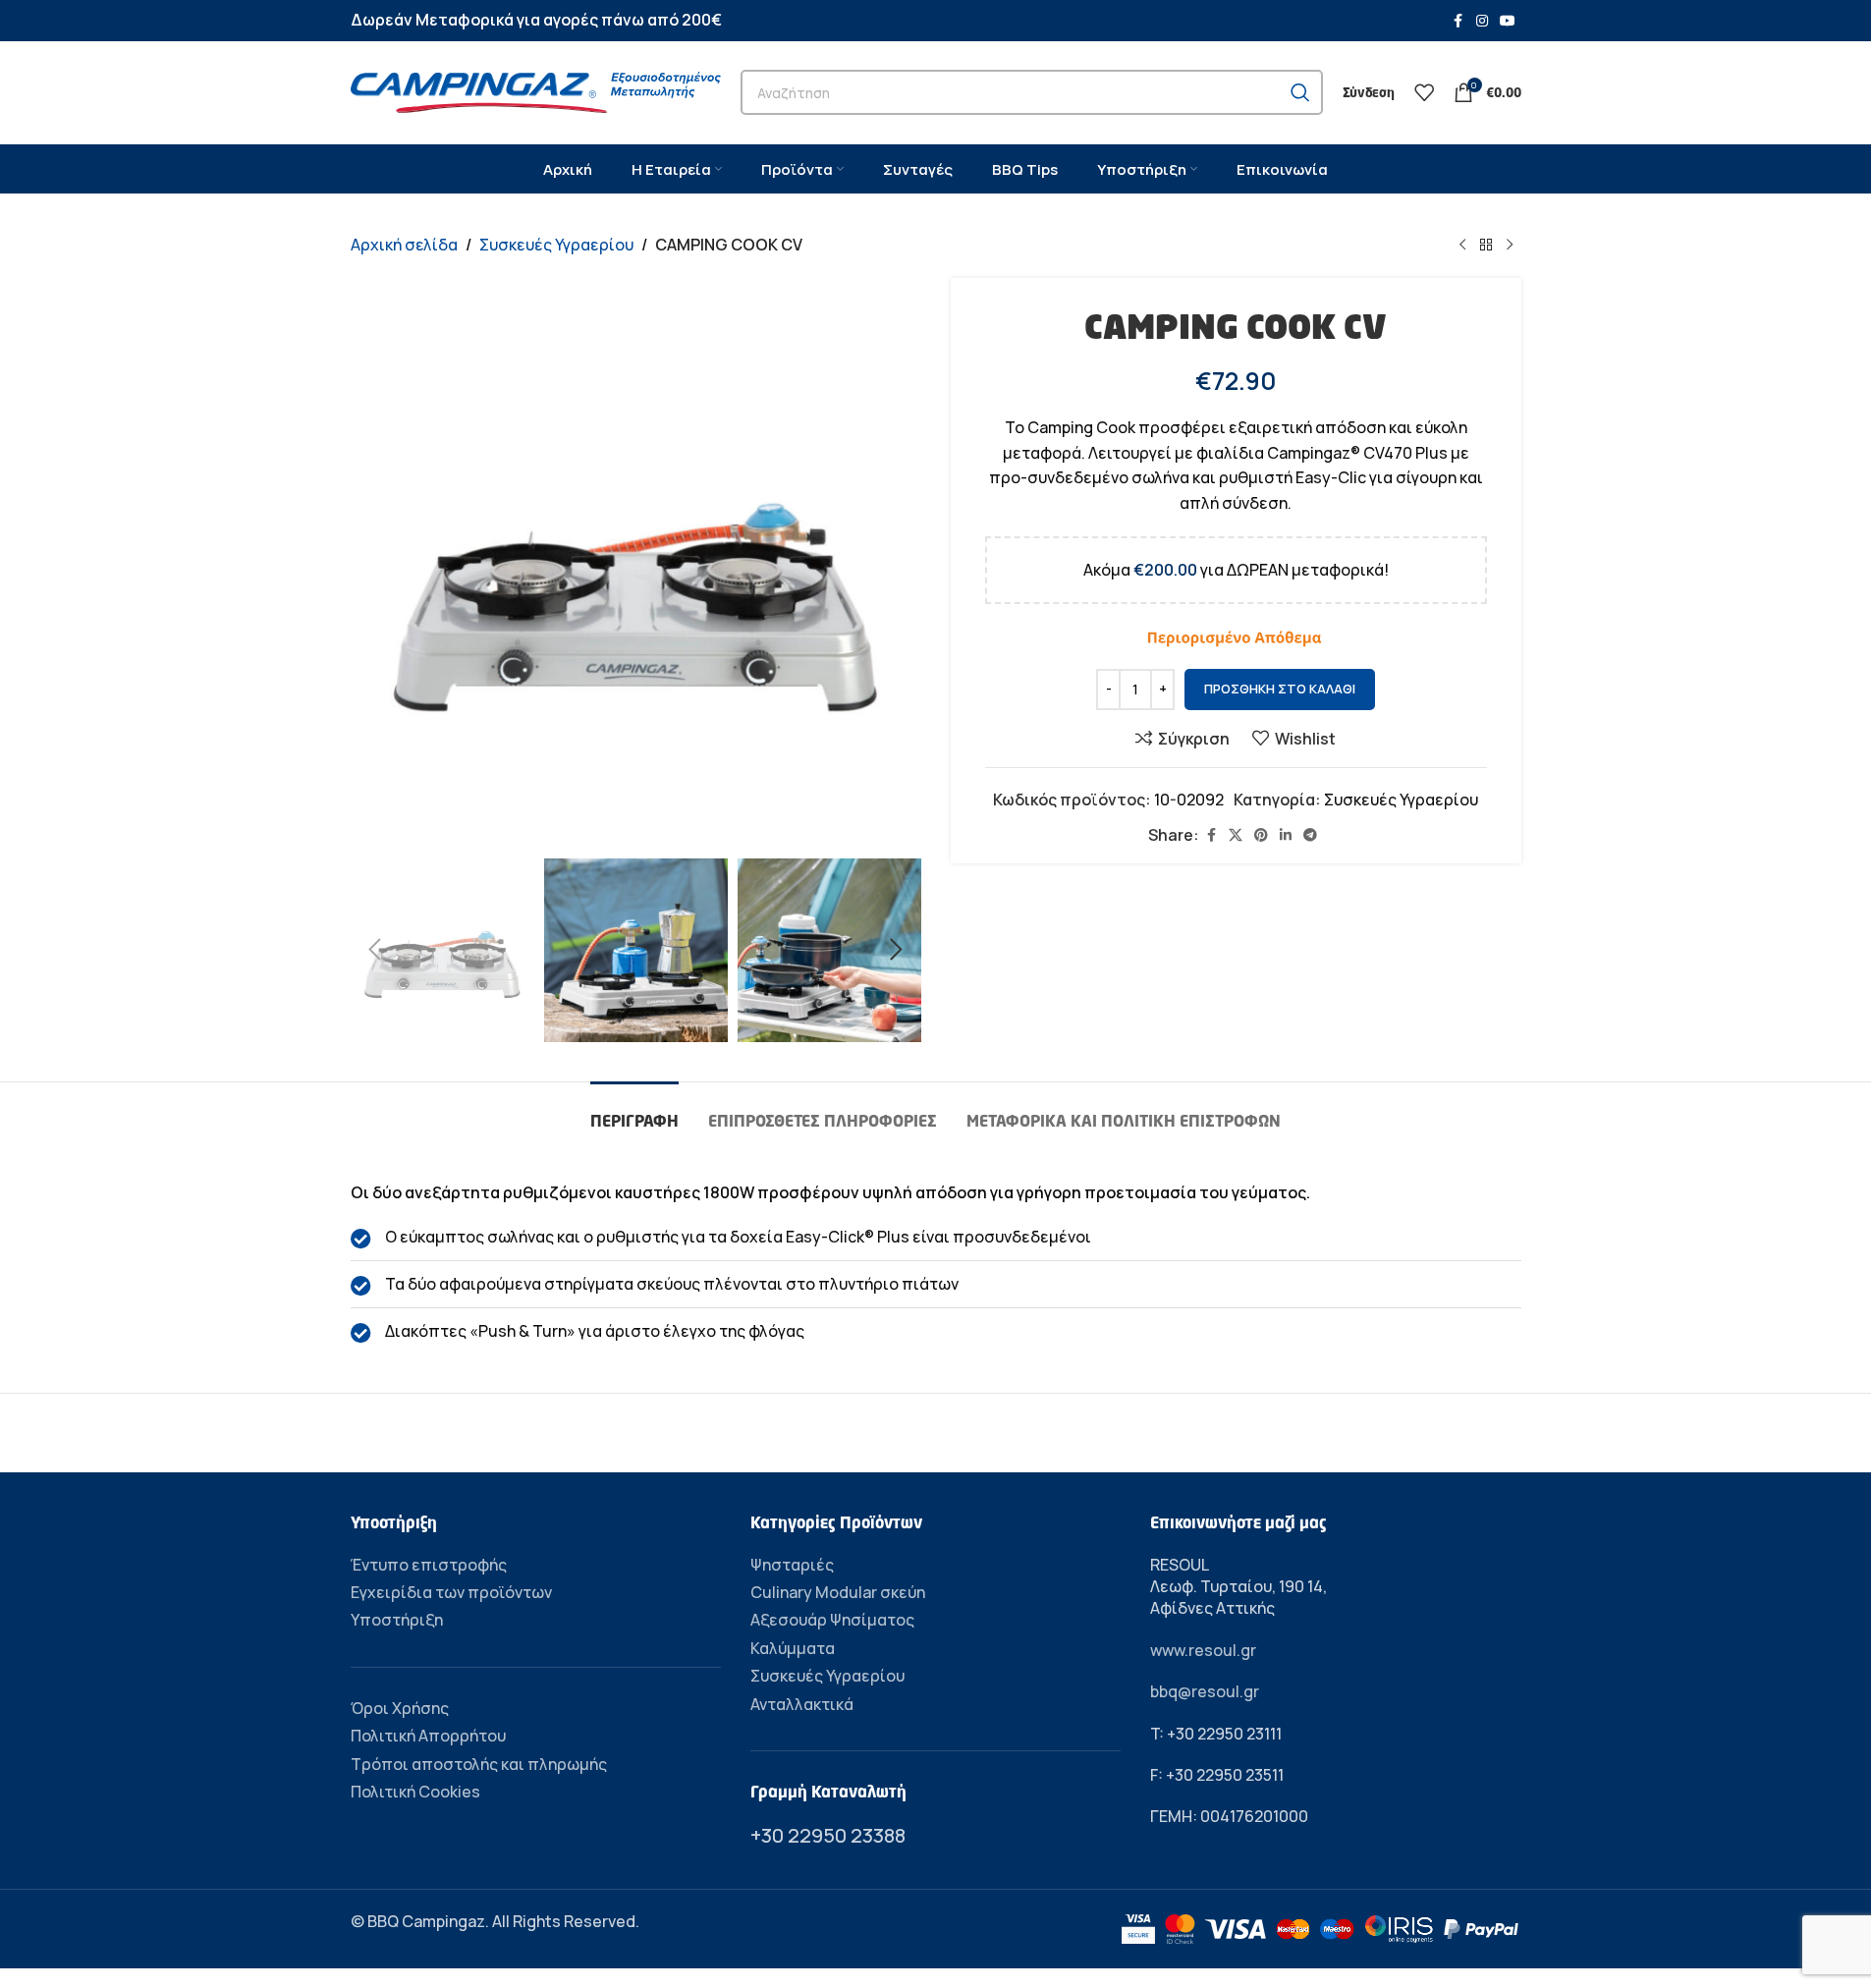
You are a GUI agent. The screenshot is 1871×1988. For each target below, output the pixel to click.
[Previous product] (1462, 246)
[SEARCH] (1300, 92)
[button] (375, 950)
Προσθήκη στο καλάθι (1280, 689)
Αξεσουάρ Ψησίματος (832, 1620)
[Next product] (1510, 246)
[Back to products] (1486, 246)
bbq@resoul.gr (1205, 1691)
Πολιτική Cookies (415, 1792)
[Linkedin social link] (1286, 835)
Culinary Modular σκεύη (838, 1592)
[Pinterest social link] (1261, 835)
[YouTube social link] (1508, 21)
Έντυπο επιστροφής (429, 1565)
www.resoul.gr (1203, 1650)
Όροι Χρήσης (400, 1708)
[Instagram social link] (1482, 21)
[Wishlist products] (1424, 92)
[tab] (634, 1111)
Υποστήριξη (397, 1620)
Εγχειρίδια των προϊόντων (451, 1592)
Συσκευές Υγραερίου (556, 245)
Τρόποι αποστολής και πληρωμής (479, 1764)
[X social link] (1236, 835)
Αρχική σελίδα (404, 245)
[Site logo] (536, 90)
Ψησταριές (792, 1565)
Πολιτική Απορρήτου (428, 1736)
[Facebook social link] (1458, 21)
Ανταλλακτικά (802, 1704)
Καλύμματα (793, 1648)
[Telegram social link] (1310, 835)
